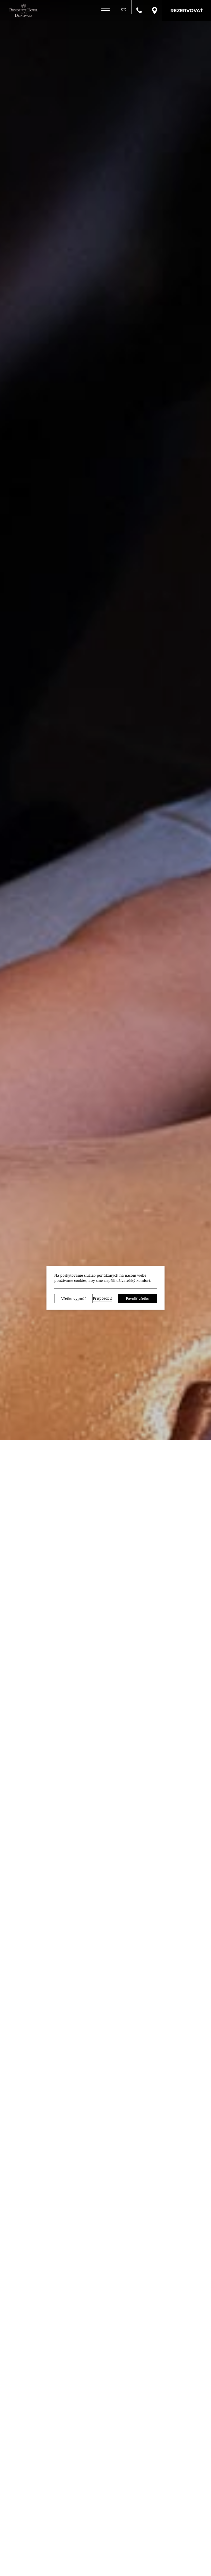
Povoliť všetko (138, 1298)
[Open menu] (105, 11)
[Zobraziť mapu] (155, 10)
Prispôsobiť (102, 1298)
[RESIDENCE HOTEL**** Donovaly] (24, 10)
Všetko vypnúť (73, 1298)
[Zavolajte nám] (139, 10)
